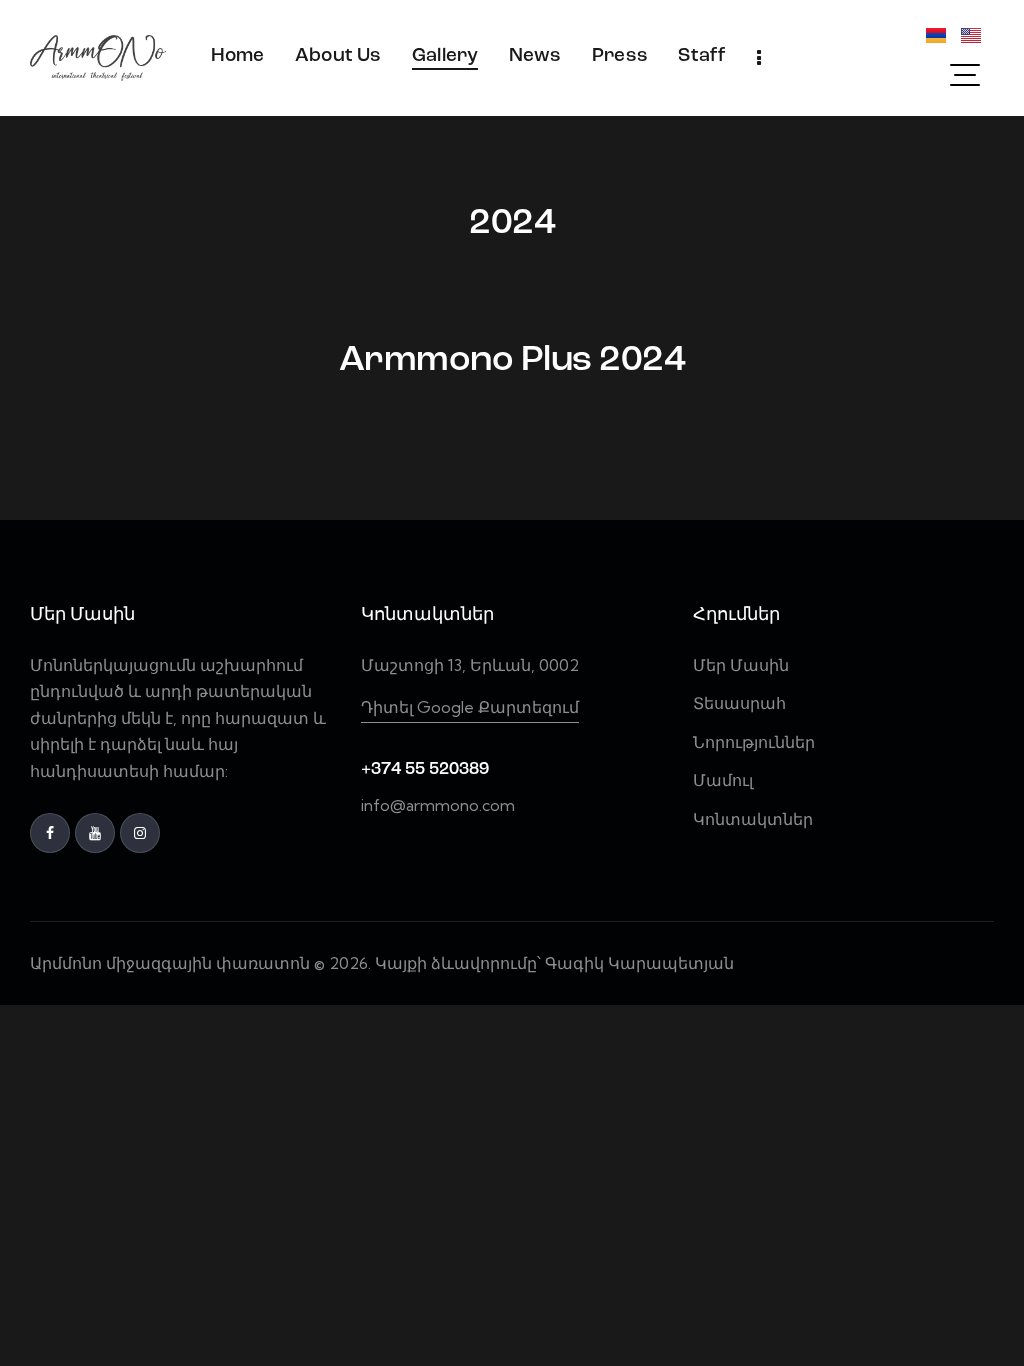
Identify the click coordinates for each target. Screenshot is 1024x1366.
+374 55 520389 (425, 769)
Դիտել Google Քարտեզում (470, 707)
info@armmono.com (438, 805)
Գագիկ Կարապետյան (641, 963)
